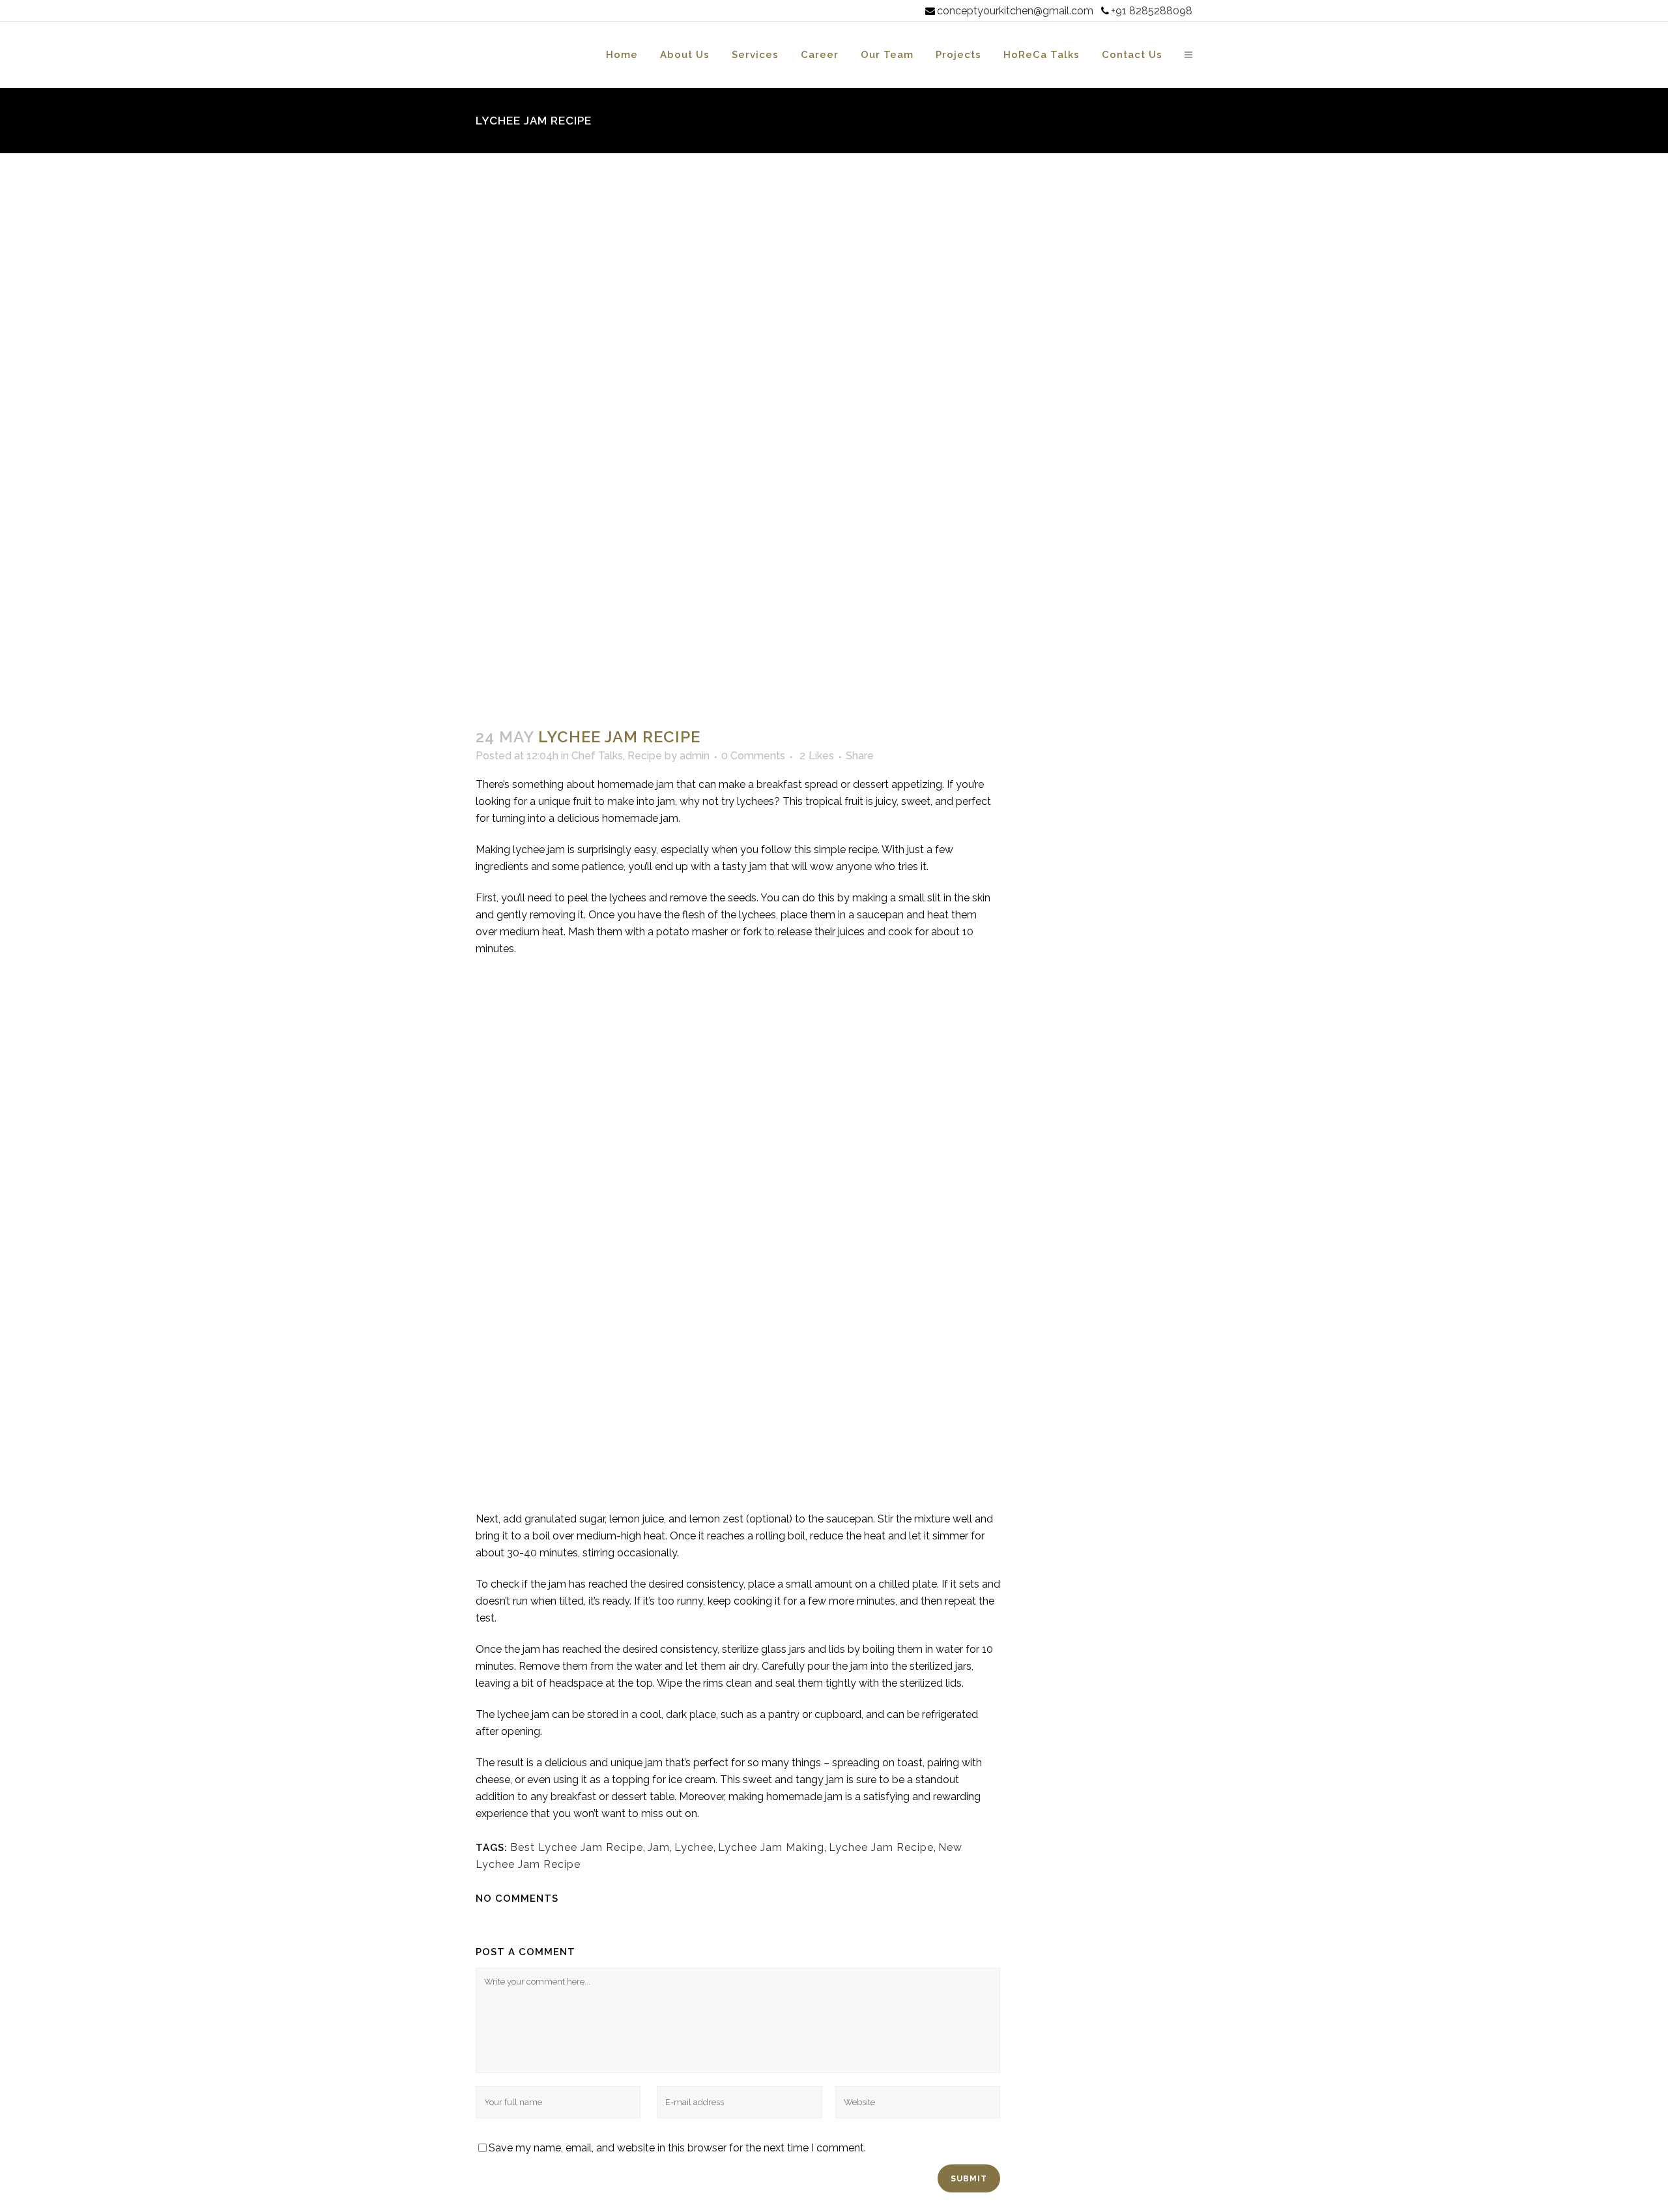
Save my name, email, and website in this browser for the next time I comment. (677, 2148)
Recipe (645, 756)
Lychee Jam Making (771, 1847)
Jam (659, 1847)
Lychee (694, 1847)
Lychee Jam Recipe (881, 1847)
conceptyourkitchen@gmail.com (1015, 11)
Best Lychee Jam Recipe (577, 1847)
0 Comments (753, 756)
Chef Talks (597, 756)
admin (695, 756)
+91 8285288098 (1152, 11)
